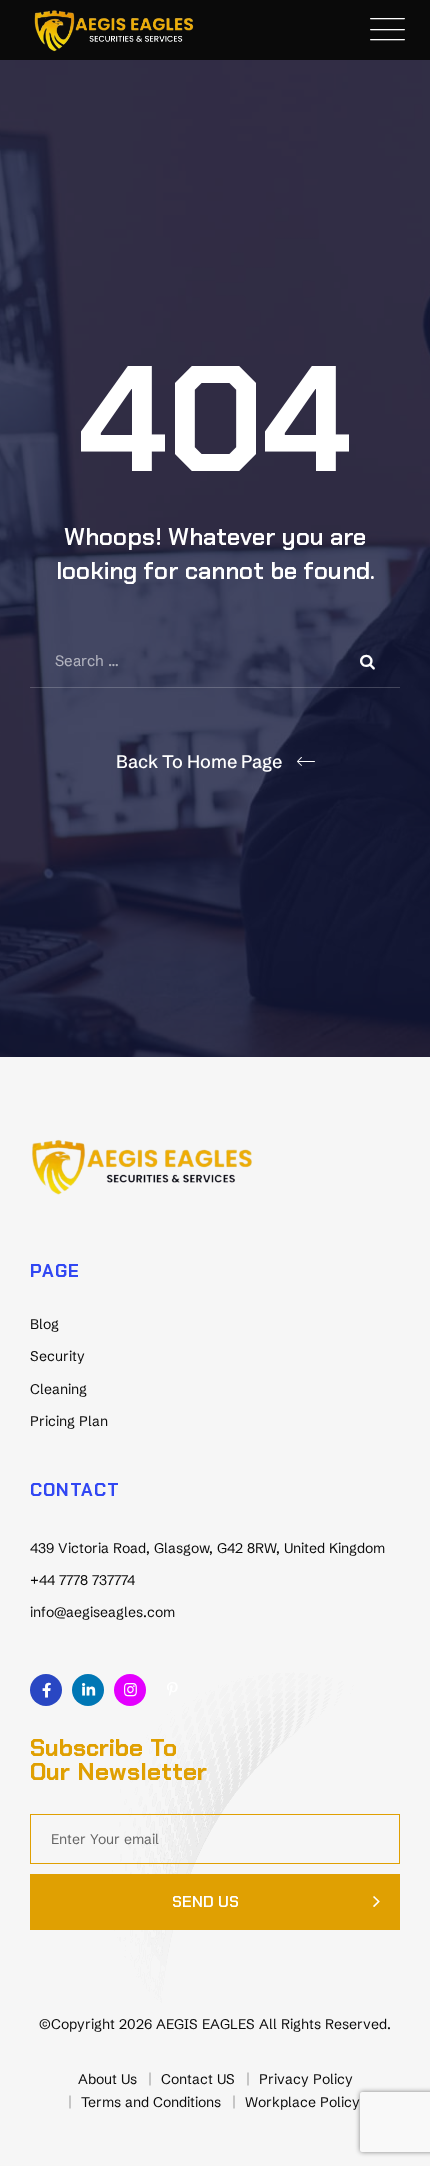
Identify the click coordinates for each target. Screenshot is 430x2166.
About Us (107, 2079)
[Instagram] (130, 1690)
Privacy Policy (306, 2079)
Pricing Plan (69, 1421)
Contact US (198, 2079)
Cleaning (58, 1389)
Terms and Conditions (151, 2102)
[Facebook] (46, 1690)
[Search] (370, 661)
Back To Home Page (199, 761)
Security (57, 1356)
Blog (44, 1324)
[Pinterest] (172, 1690)
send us (205, 1901)
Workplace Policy (302, 2102)
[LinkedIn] (88, 1690)
